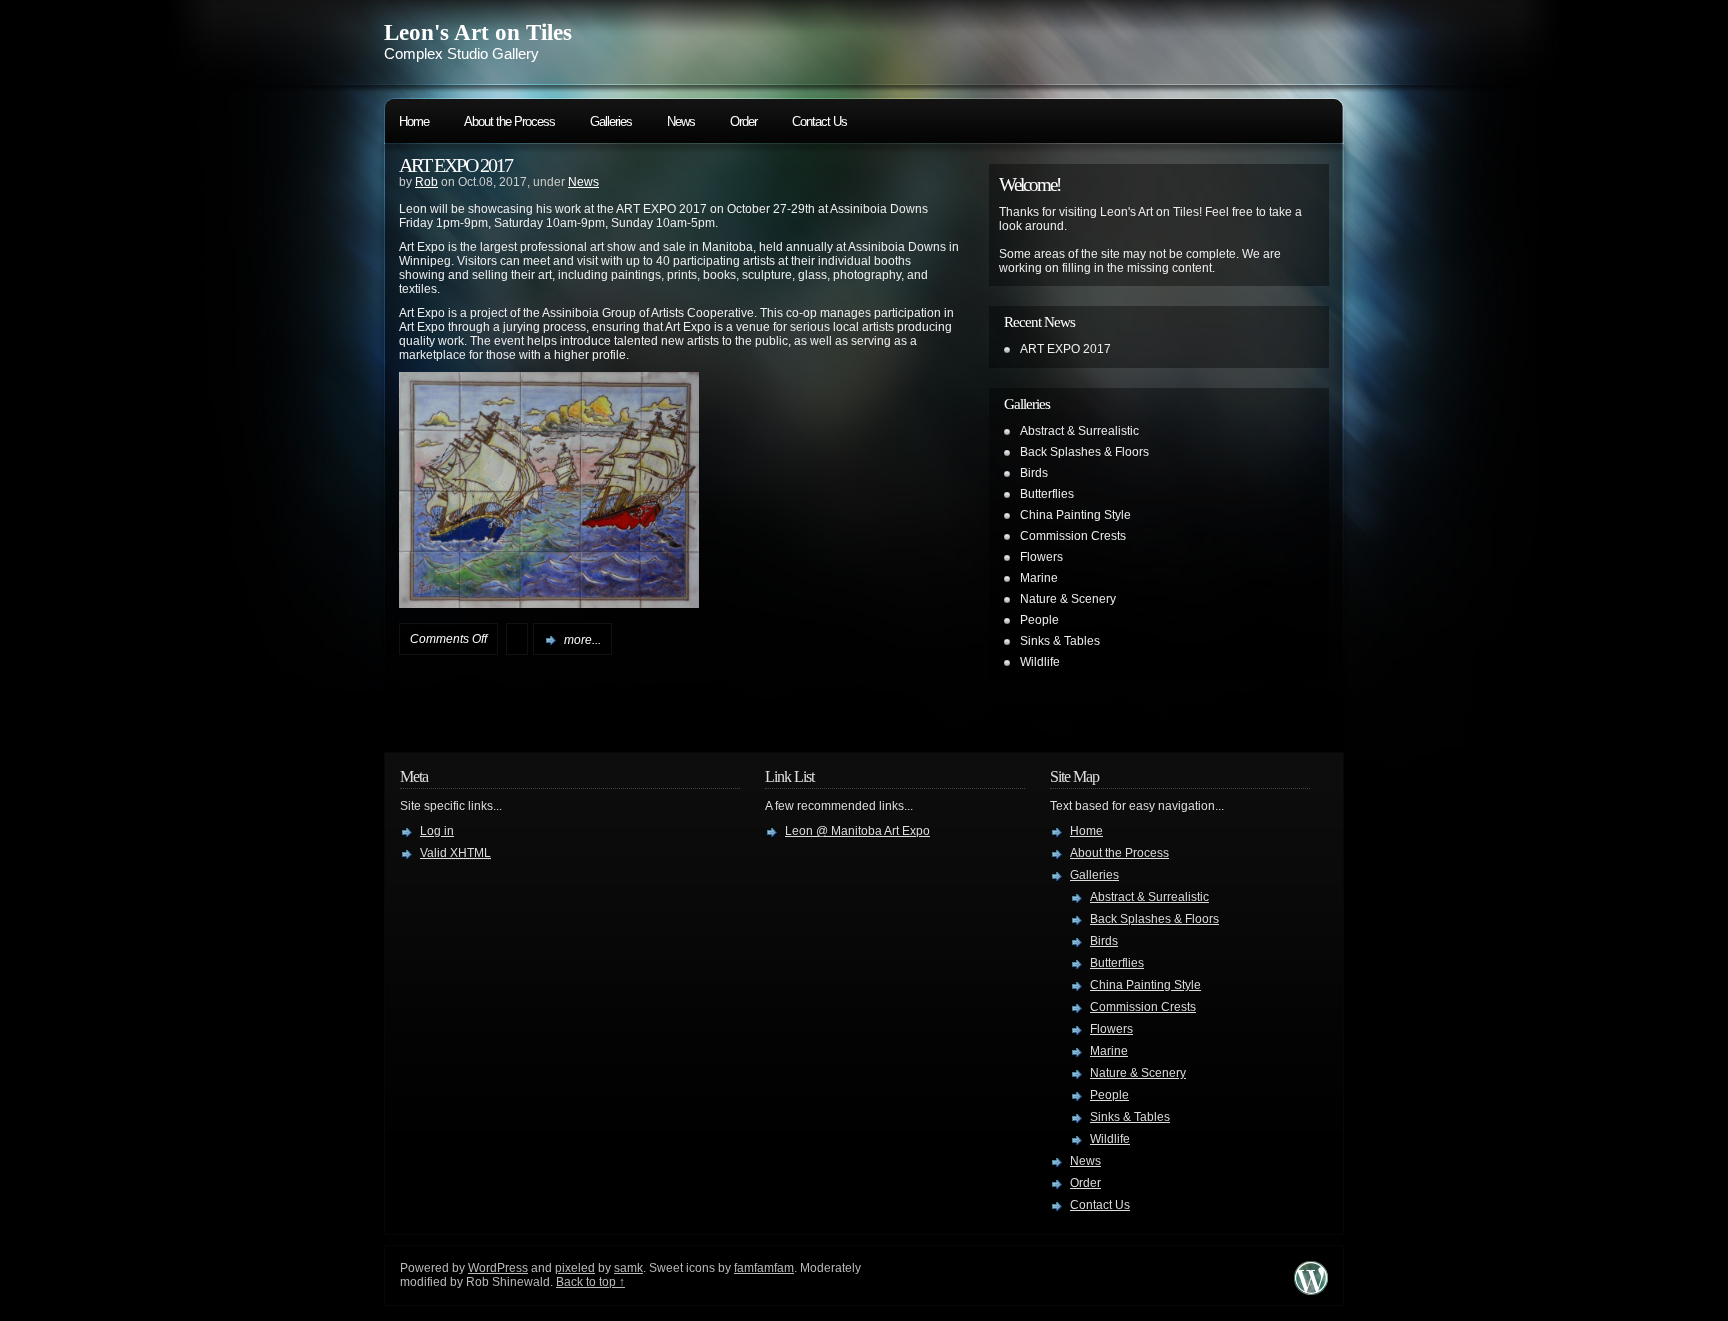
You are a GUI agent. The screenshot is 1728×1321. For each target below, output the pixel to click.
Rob (426, 182)
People (1039, 620)
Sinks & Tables (1060, 641)
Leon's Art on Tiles (478, 32)
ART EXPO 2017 (455, 165)
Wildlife (1040, 662)
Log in (437, 831)
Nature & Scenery (1068, 599)
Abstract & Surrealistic (1079, 431)
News (681, 121)
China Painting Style (1075, 515)
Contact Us (819, 121)
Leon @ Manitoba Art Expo (857, 831)
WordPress (498, 1268)
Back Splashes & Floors (1084, 452)
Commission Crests (1073, 536)
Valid (455, 853)
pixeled (575, 1268)
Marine (1039, 578)
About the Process (509, 121)
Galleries (611, 121)
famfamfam (764, 1268)
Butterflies (1047, 494)
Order (743, 121)
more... (582, 640)
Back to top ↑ (590, 1282)
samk (628, 1268)
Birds (1034, 473)
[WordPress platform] (1311, 1289)
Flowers (1041, 557)
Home (414, 121)
